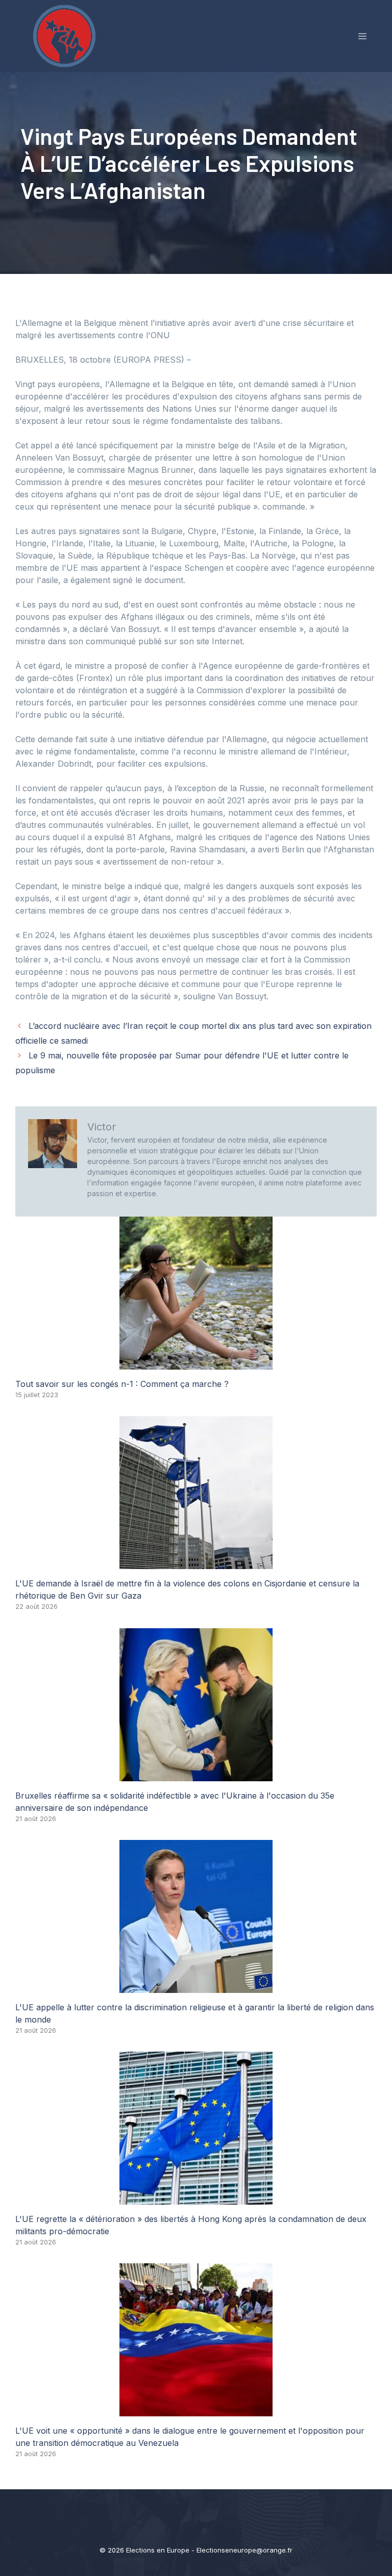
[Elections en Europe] (66, 35)
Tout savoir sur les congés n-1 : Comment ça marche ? (122, 1384)
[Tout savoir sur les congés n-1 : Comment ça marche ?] (196, 1363)
